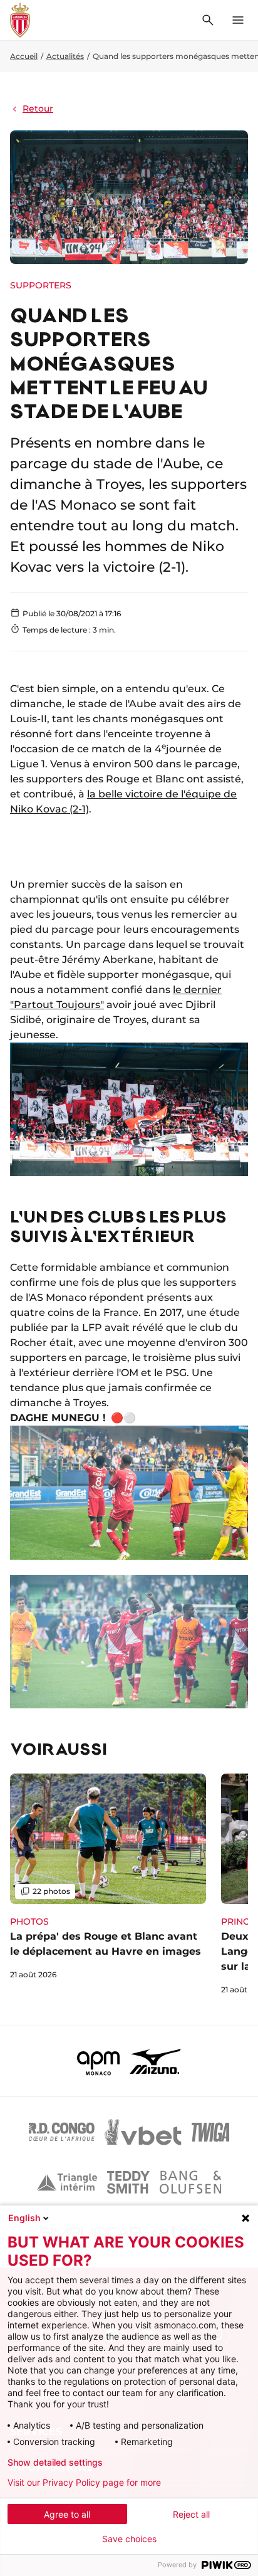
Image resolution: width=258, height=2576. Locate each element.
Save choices (129, 2539)
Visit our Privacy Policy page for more (84, 2483)
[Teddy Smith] (128, 2182)
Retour (38, 108)
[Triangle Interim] (67, 2182)
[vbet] (143, 2132)
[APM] (99, 2061)
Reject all (191, 2514)
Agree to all (67, 2514)
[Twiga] (210, 2132)
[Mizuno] (155, 2061)
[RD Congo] (62, 2132)
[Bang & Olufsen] (190, 2182)
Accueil (24, 56)
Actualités (65, 56)
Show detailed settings (55, 2463)
